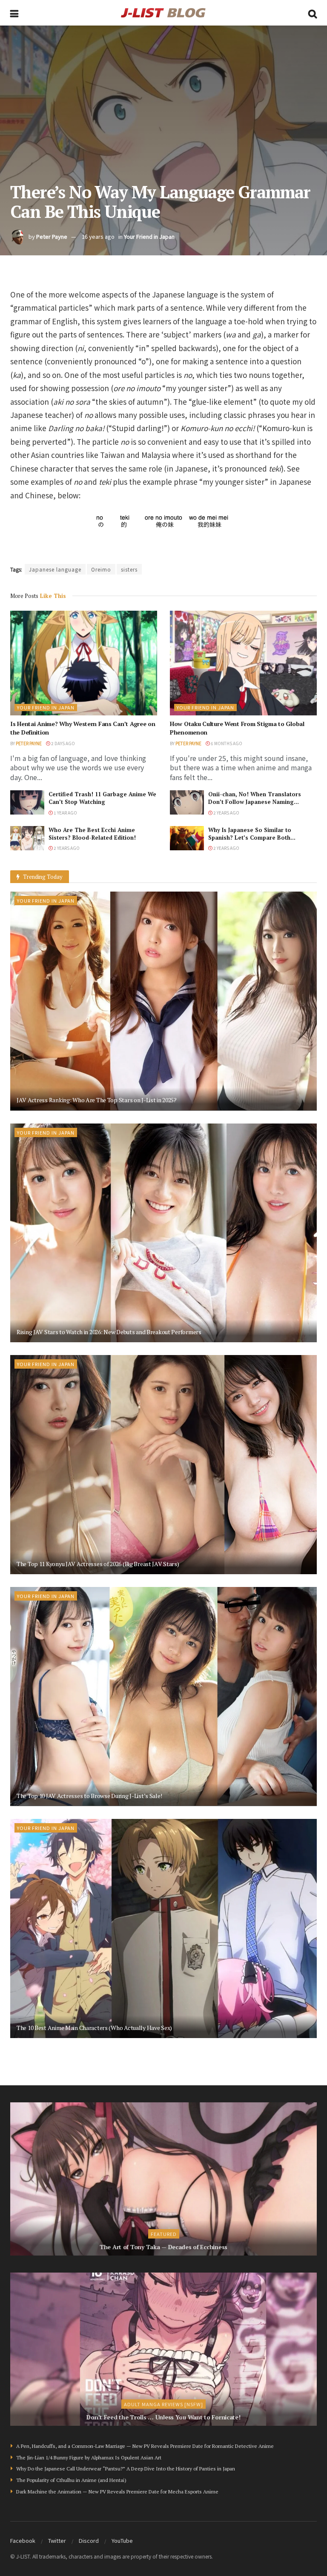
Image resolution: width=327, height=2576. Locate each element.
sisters (129, 569)
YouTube (122, 2540)
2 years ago (226, 813)
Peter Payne (52, 236)
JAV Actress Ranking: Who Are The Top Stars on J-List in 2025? (97, 1100)
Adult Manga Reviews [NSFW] (163, 2404)
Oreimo (101, 569)
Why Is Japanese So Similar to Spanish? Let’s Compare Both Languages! (250, 838)
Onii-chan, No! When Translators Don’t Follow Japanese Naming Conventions (255, 802)
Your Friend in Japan (149, 236)
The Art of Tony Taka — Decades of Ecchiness (163, 2247)
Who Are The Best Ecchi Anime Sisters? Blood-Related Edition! (92, 834)
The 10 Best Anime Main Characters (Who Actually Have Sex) (94, 2028)
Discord (89, 2540)
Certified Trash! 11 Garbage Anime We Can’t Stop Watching (102, 798)
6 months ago (226, 743)
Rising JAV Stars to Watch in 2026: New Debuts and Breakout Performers (109, 1332)
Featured (164, 2234)
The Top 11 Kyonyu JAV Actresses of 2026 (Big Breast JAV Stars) (98, 1564)
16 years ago (98, 236)
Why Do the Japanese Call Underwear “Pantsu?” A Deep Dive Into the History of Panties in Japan (126, 2469)
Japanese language (55, 569)
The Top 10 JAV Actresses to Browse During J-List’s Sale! (89, 1796)
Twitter (57, 2540)
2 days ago (63, 743)
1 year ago (65, 813)
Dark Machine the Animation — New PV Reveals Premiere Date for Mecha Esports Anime (117, 2492)
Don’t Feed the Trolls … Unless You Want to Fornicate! (163, 2417)
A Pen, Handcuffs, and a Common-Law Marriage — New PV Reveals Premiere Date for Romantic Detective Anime (145, 2446)
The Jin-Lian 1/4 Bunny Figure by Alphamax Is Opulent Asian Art (89, 2457)
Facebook (23, 2540)
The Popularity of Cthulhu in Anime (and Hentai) (71, 2480)
